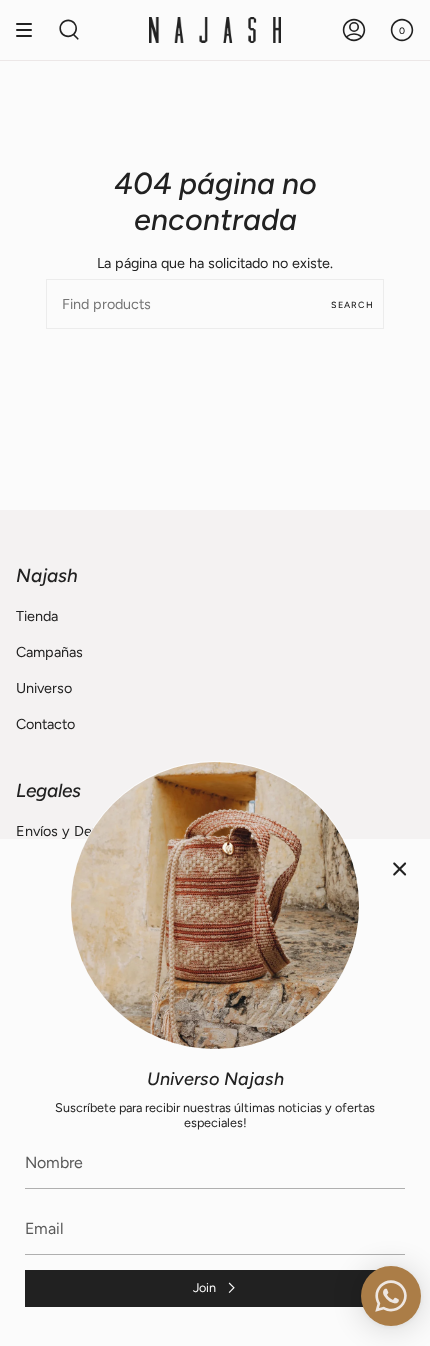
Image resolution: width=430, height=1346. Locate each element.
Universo (44, 688)
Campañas (49, 652)
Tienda (37, 616)
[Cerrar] (400, 869)
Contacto (45, 724)
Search (352, 304)
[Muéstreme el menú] (31, 30)
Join (204, 1287)
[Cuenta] (354, 30)
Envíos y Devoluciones (88, 831)
